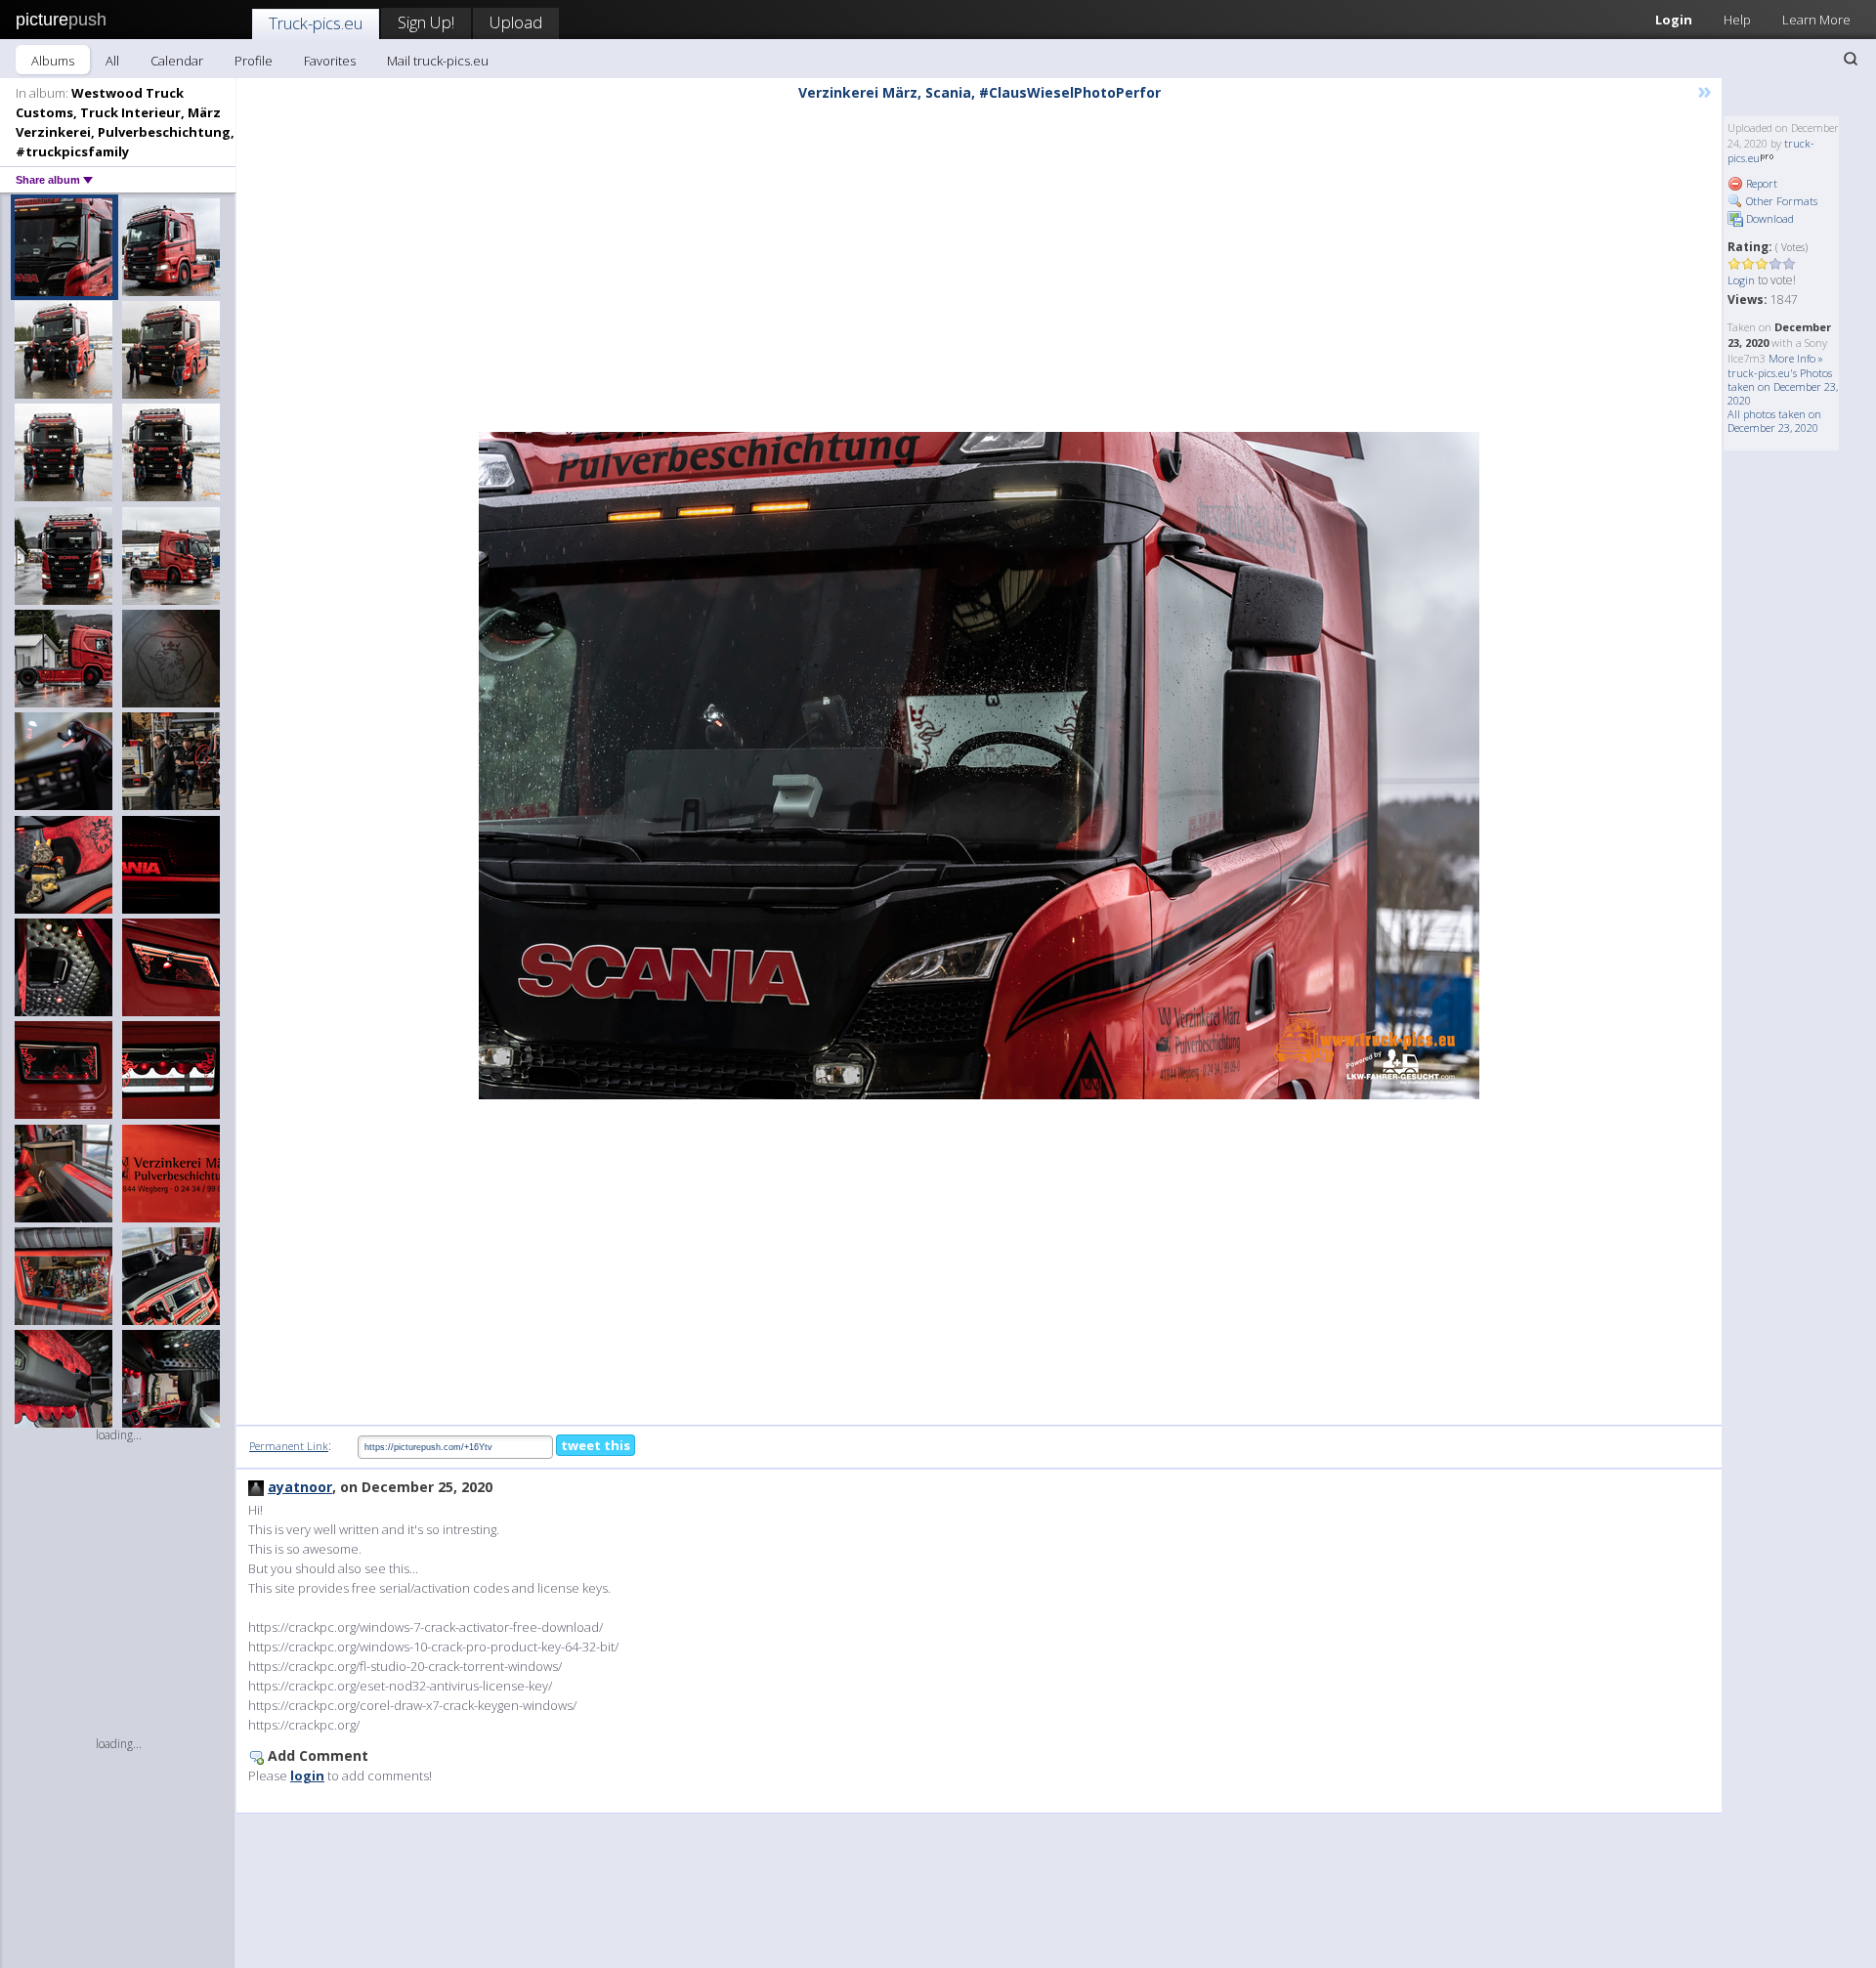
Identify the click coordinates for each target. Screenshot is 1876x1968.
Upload (516, 22)
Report (1760, 183)
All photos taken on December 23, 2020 (1774, 421)
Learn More (1816, 20)
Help (1737, 20)
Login (1674, 20)
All (112, 61)
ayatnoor (300, 1487)
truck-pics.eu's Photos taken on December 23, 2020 (1783, 386)
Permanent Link (289, 1446)
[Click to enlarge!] (979, 766)
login (307, 1775)
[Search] (1851, 59)
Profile (254, 61)
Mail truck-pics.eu (438, 61)
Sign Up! (426, 22)
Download (1769, 218)
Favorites (330, 61)
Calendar (177, 61)
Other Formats (1780, 201)
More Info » (1796, 358)
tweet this (596, 1445)
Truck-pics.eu (316, 23)
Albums (53, 61)
